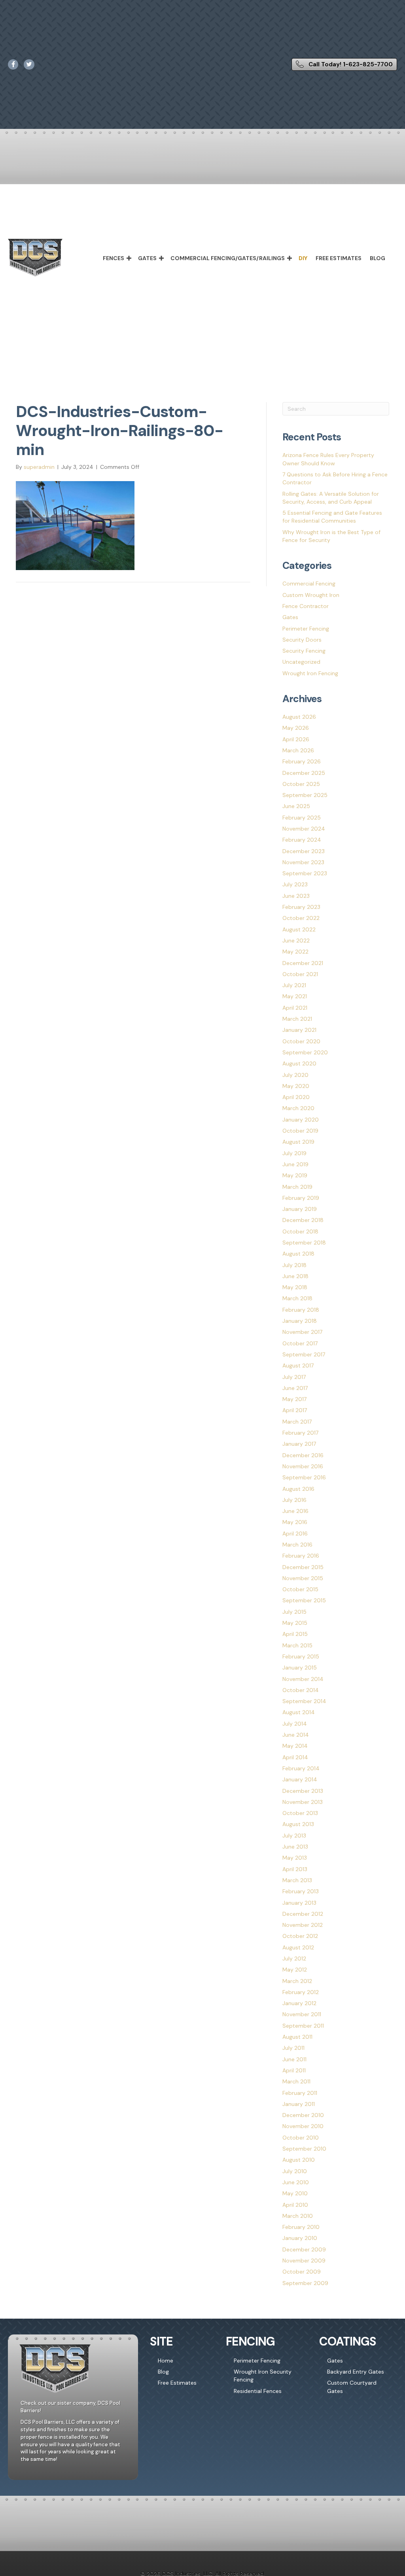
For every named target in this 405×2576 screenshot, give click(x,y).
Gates (147, 258)
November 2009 (304, 2261)
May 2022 (295, 952)
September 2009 (305, 2283)
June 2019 (295, 1164)
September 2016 (304, 1477)
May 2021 (295, 996)
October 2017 (300, 1343)
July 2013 (294, 1836)
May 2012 (295, 1970)
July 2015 (294, 1612)
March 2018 (297, 1298)
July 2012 (294, 1958)
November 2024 (304, 829)
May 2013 (295, 1858)
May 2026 (296, 728)
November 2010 (303, 2126)
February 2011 (300, 2093)
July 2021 (294, 985)
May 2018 (295, 1287)
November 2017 (302, 1332)
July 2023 (295, 884)
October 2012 (300, 1936)
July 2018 (294, 1265)
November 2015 (303, 1578)
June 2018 (295, 1276)
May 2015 (295, 1623)
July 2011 (293, 2048)
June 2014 (296, 1735)
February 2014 (301, 1768)
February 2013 (301, 1891)
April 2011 (294, 2070)
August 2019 (298, 1142)
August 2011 (297, 2037)
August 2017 (298, 1365)
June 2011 (294, 2059)
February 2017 (300, 1433)
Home (166, 2361)
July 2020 (295, 1075)
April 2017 (295, 1410)
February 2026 (302, 761)
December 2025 (304, 773)
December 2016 (303, 1455)
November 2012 (303, 1925)
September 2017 (304, 1354)
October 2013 (300, 1813)
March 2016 (297, 1545)
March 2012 (297, 1981)
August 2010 (299, 2160)
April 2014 (295, 1757)
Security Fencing (304, 651)
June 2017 (295, 1388)
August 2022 (299, 929)
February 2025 (302, 818)
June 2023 (296, 896)
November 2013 (303, 1802)
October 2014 (301, 1690)
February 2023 (301, 907)
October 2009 (302, 2272)
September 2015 (304, 1600)
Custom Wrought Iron (311, 595)
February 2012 (301, 1992)
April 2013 (295, 1869)
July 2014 (295, 1724)
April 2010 (295, 2205)
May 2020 (296, 1086)
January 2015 (300, 1668)
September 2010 (304, 2149)
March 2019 (297, 1187)
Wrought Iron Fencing (310, 673)
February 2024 (302, 840)
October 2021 (300, 974)
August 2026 (299, 717)
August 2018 (298, 1254)
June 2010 (296, 2182)
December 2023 (304, 851)
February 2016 (301, 1556)
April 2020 (296, 1097)
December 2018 (303, 1220)
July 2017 (294, 1377)
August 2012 (298, 1947)
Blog (378, 258)
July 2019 (294, 1153)
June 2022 (296, 941)
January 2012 (299, 2003)
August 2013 (298, 1824)
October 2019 (300, 1131)
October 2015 (300, 1589)
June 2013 (295, 1847)
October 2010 (301, 2138)
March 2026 (298, 750)
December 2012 (303, 1914)
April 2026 (296, 739)
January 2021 (299, 1030)
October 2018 (300, 1231)
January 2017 (299, 1444)
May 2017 (294, 1399)
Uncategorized (301, 662)
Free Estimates (339, 258)
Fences (114, 258)
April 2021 (295, 1008)
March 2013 (297, 1880)
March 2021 (297, 1019)
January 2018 (300, 1321)
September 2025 (305, 795)
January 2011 (299, 2104)
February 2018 (301, 1310)
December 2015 (303, 1567)
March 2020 (298, 1108)
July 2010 (295, 2171)
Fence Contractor (306, 606)
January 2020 (301, 1120)
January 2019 (300, 1209)
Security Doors (302, 640)
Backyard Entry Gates (356, 2372)
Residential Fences (258, 2391)
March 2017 (297, 1422)
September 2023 (305, 873)
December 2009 (304, 2249)
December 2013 (303, 1791)
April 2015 (295, 1634)
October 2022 (301, 918)
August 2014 (299, 1712)
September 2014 (304, 1701)
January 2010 (300, 2238)
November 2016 (303, 1466)
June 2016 (295, 1511)
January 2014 (300, 1779)
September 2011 (303, 2026)
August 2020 (299, 1063)
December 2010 (303, 2115)
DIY (303, 258)
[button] (129, 258)
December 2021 (303, 963)
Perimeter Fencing (306, 629)
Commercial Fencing (309, 584)
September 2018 (304, 1243)
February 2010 (301, 2227)
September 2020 (305, 1052)
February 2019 (301, 1198)
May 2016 (295, 1522)
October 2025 (301, 784)
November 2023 (303, 862)
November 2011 (302, 2014)
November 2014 (303, 1679)
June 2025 (296, 806)
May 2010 (295, 2193)
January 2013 (299, 1903)
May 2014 (295, 1746)
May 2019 (295, 1175)
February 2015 (301, 1656)
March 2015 (297, 1645)
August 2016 (298, 1489)
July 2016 (294, 1500)
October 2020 (301, 1041)
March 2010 (298, 2216)
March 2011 (296, 2081)
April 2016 (295, 1534)
